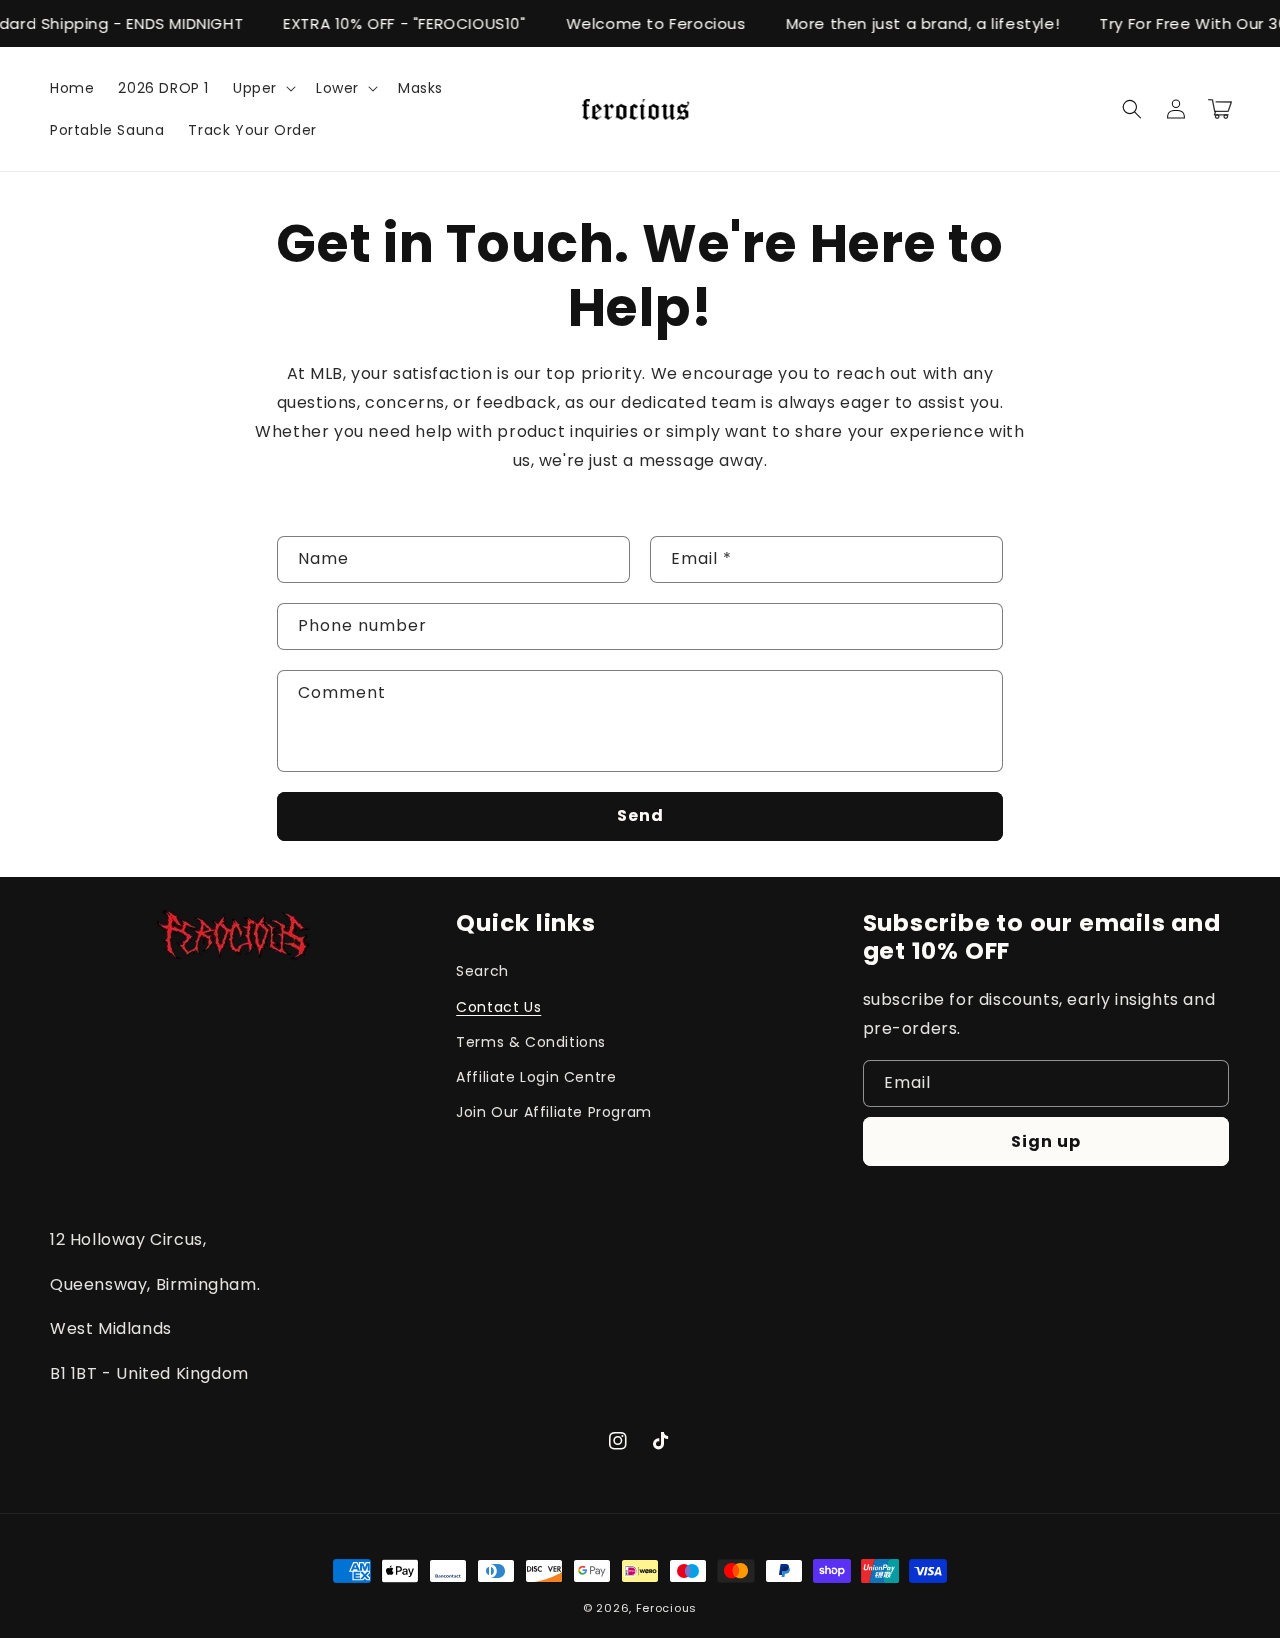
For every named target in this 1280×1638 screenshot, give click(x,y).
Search (482, 971)
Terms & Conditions (531, 1042)
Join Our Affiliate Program (554, 1112)
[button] (262, 88)
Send (640, 815)
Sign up (1046, 1141)
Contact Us (498, 1007)
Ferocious (666, 1608)
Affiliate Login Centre (536, 1077)
